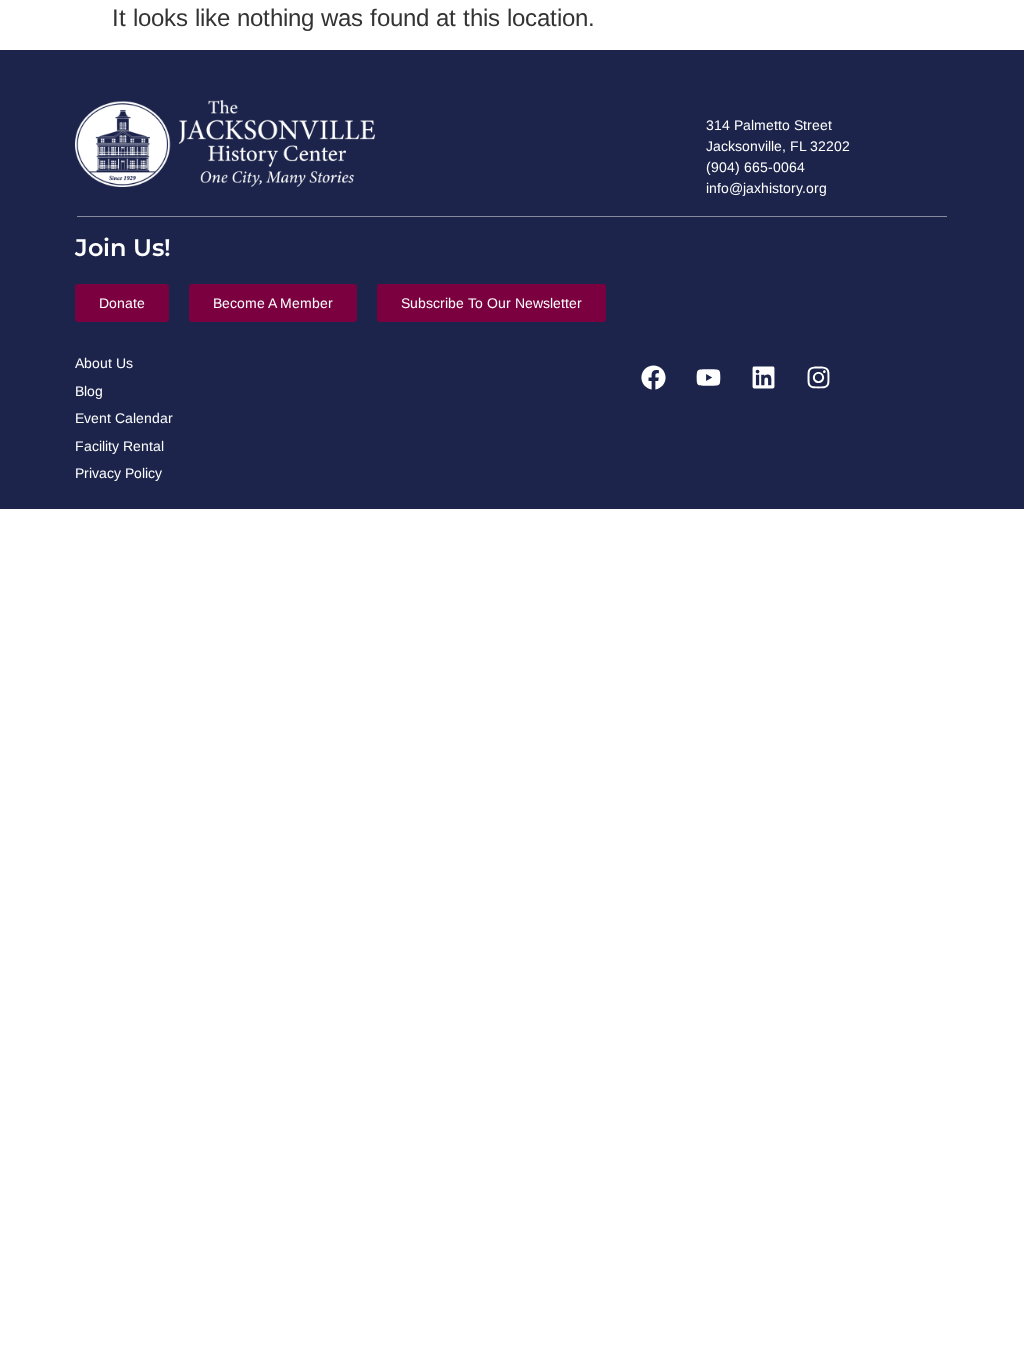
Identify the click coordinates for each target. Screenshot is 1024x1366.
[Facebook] (653, 377)
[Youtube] (708, 377)
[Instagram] (818, 377)
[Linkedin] (763, 377)
